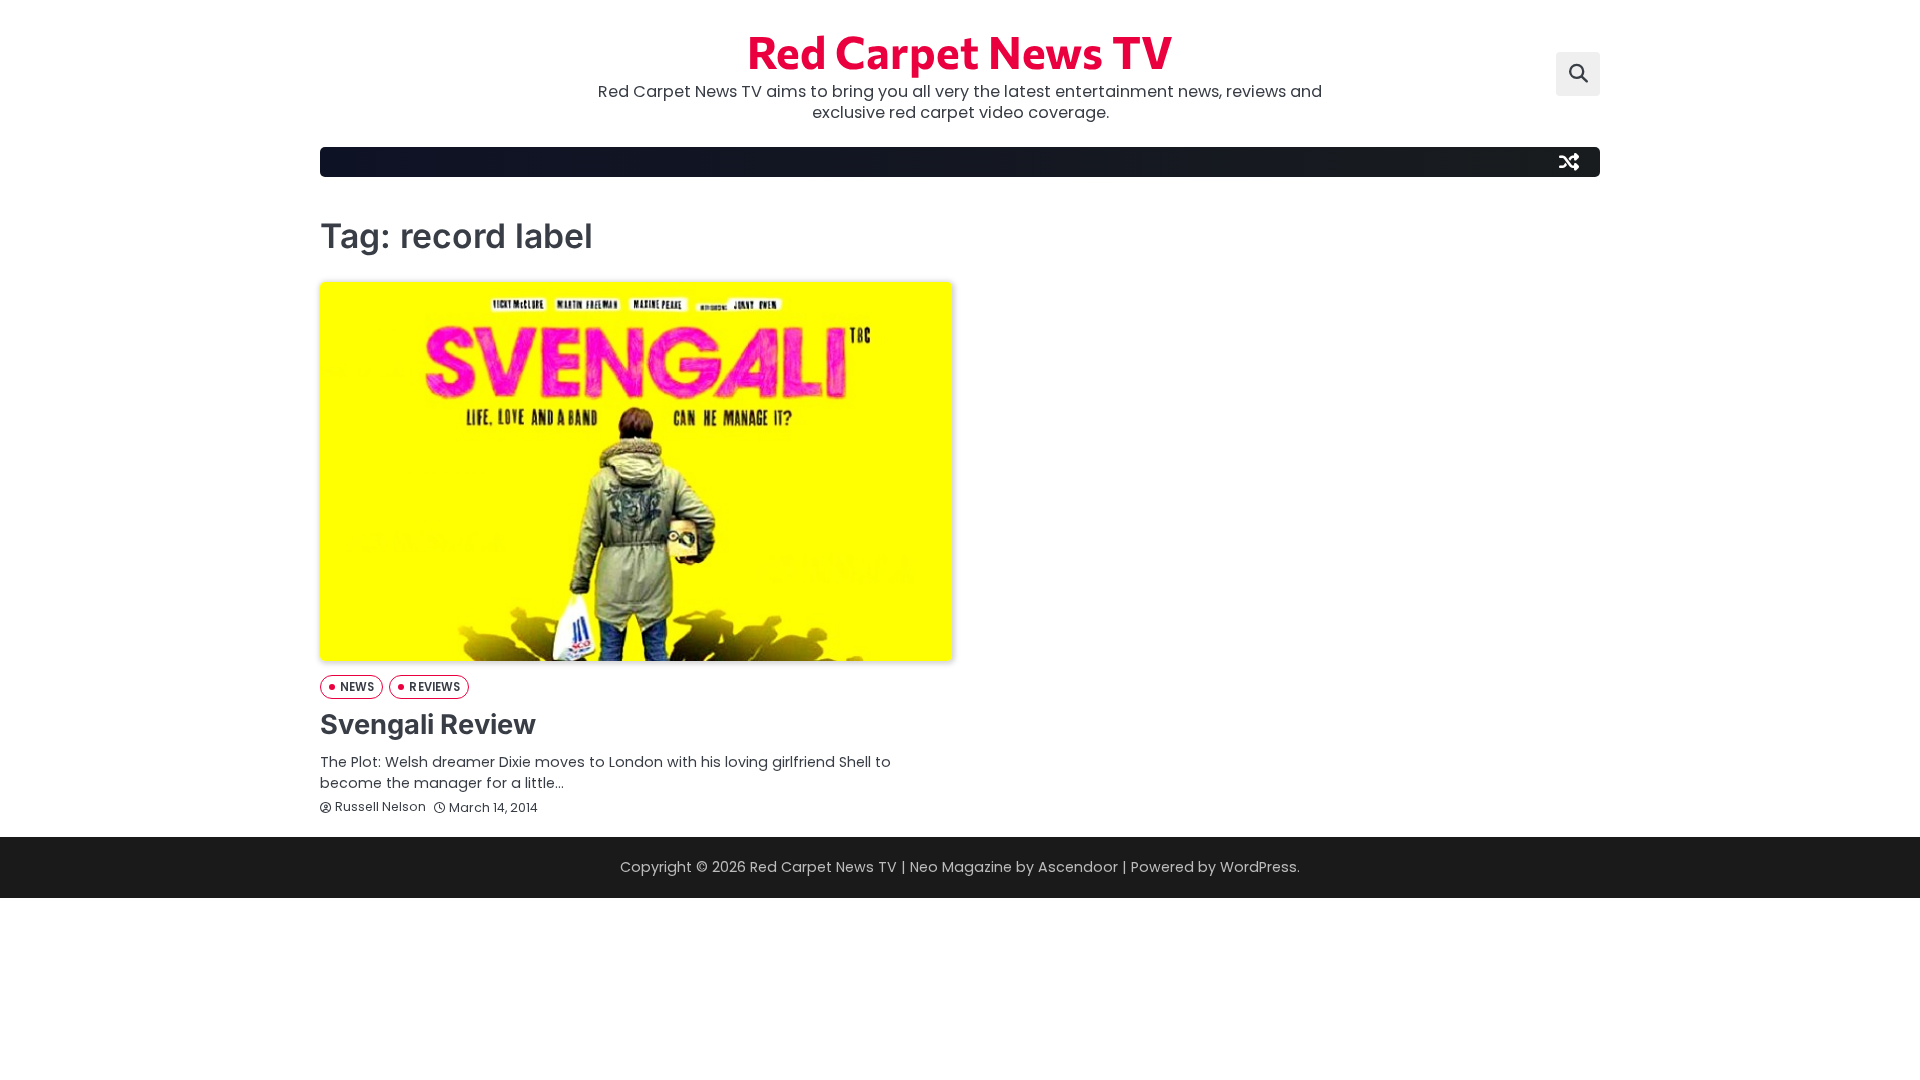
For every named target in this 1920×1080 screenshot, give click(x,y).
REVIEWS (434, 687)
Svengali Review (428, 724)
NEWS (357, 687)
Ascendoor (1078, 867)
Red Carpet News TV (960, 50)
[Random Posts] (1569, 162)
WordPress (1258, 867)
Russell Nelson (380, 806)
